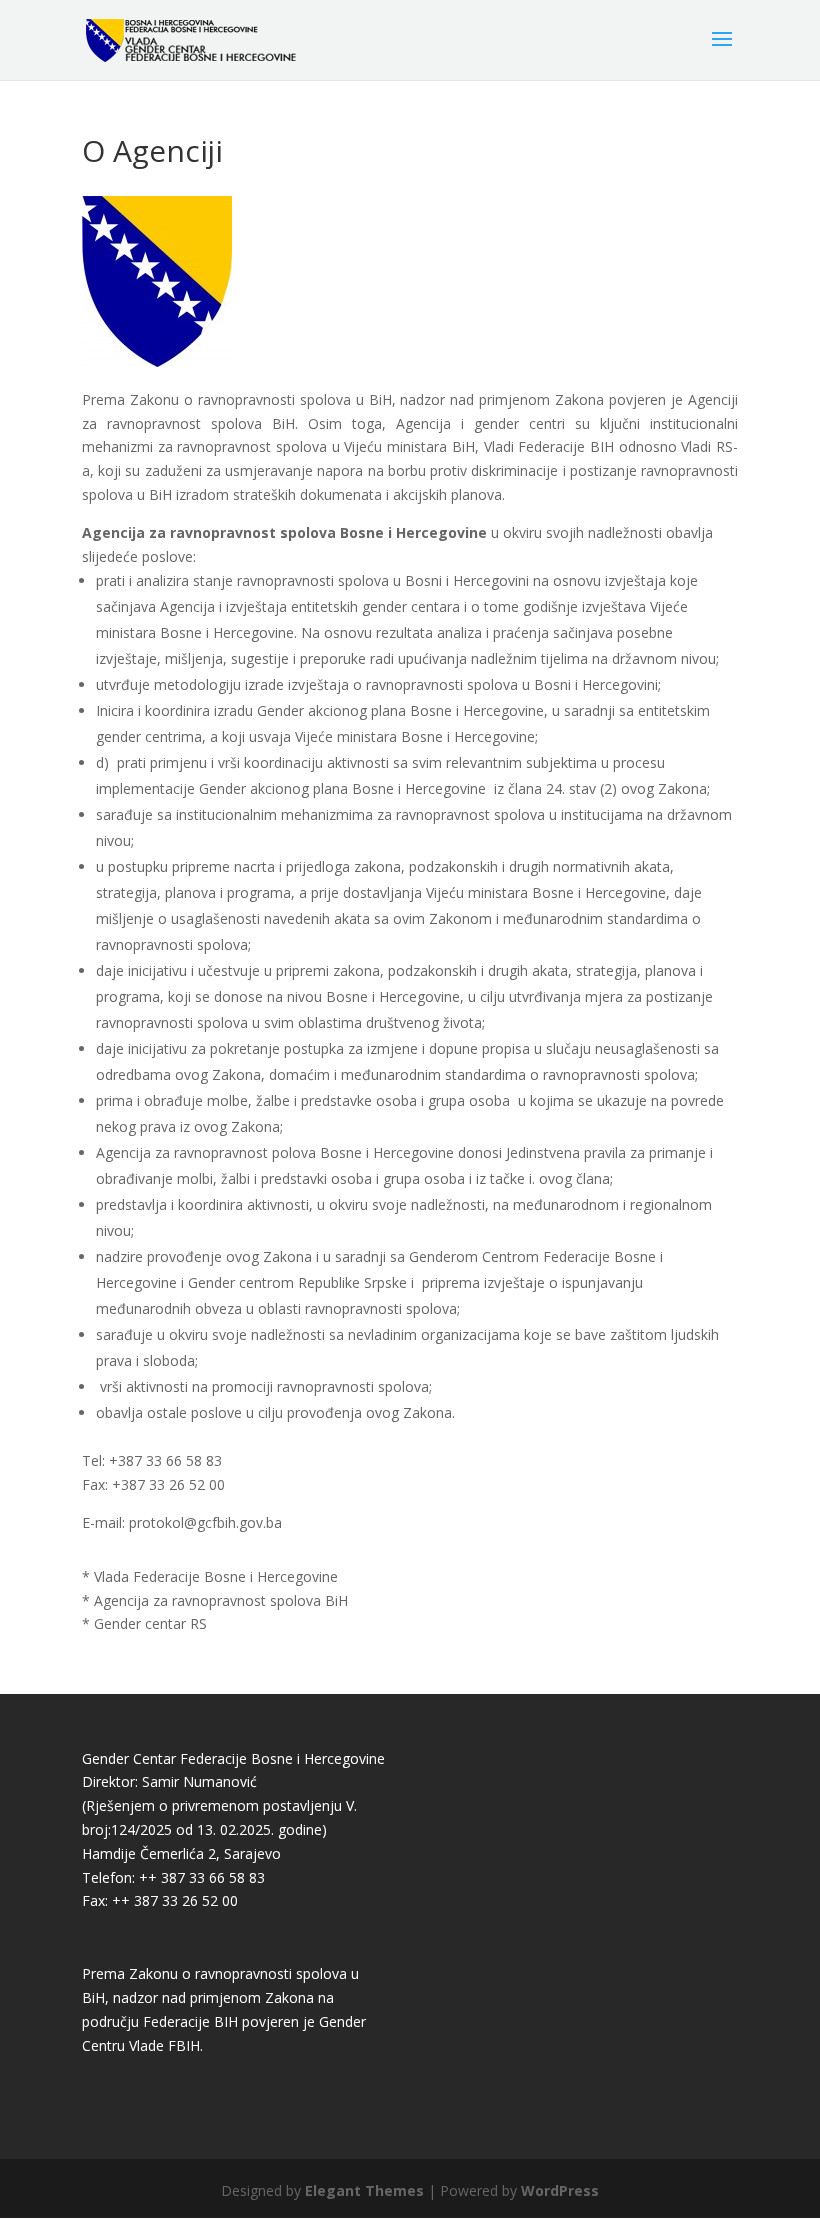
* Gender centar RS (144, 1623)
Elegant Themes (364, 2190)
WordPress (560, 2190)
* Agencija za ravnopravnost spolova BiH (215, 1600)
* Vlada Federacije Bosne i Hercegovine (210, 1576)
